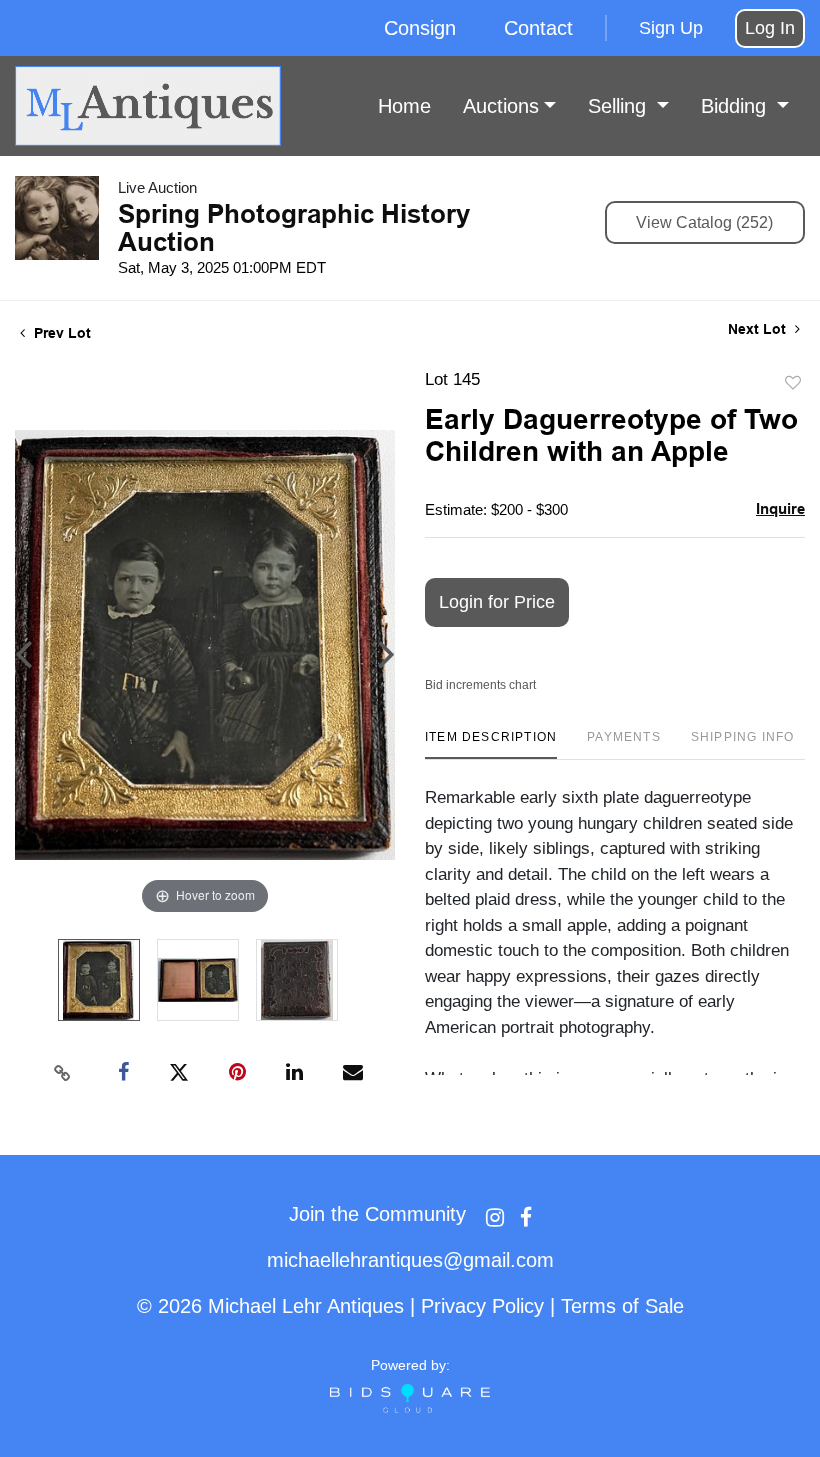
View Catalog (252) (704, 222)
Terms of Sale (622, 1306)
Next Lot (759, 329)
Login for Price (497, 602)
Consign (420, 28)
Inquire (780, 508)
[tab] (491, 744)
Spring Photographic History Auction (294, 228)
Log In (770, 28)
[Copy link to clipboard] (63, 1073)
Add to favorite (793, 383)
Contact (538, 28)
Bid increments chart (480, 685)
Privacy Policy (482, 1306)
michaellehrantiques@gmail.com (410, 1260)
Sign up (671, 28)
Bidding (736, 106)
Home (404, 106)
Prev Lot (60, 333)
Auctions (501, 106)
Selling (620, 106)
